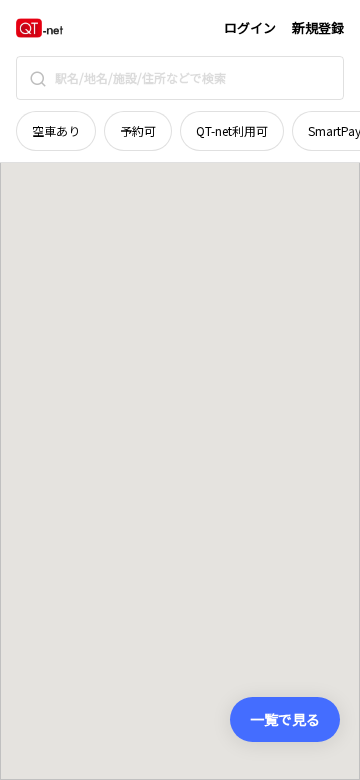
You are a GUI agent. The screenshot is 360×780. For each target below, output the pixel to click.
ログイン (250, 27)
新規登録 (318, 27)
